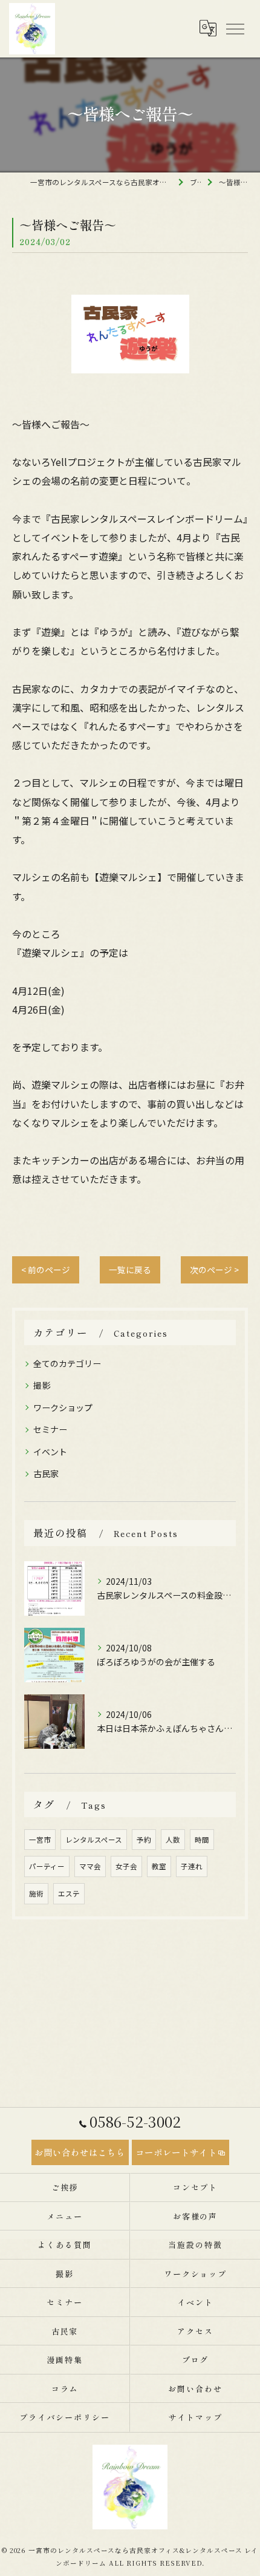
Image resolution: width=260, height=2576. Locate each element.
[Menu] (235, 28)
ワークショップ (63, 1408)
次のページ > (214, 1270)
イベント (50, 1452)
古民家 (46, 1473)
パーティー (47, 1866)
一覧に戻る (130, 1270)
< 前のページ (46, 1270)
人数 (173, 1840)
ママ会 (90, 1866)
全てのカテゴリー (67, 1363)
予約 (144, 1840)
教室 (159, 1866)
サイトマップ (195, 2417)
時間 (202, 1840)
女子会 (126, 1866)
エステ (69, 1893)
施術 (36, 1893)
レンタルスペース (94, 1840)
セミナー (50, 1429)
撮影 (42, 1385)
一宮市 (40, 1840)
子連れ (192, 1866)
